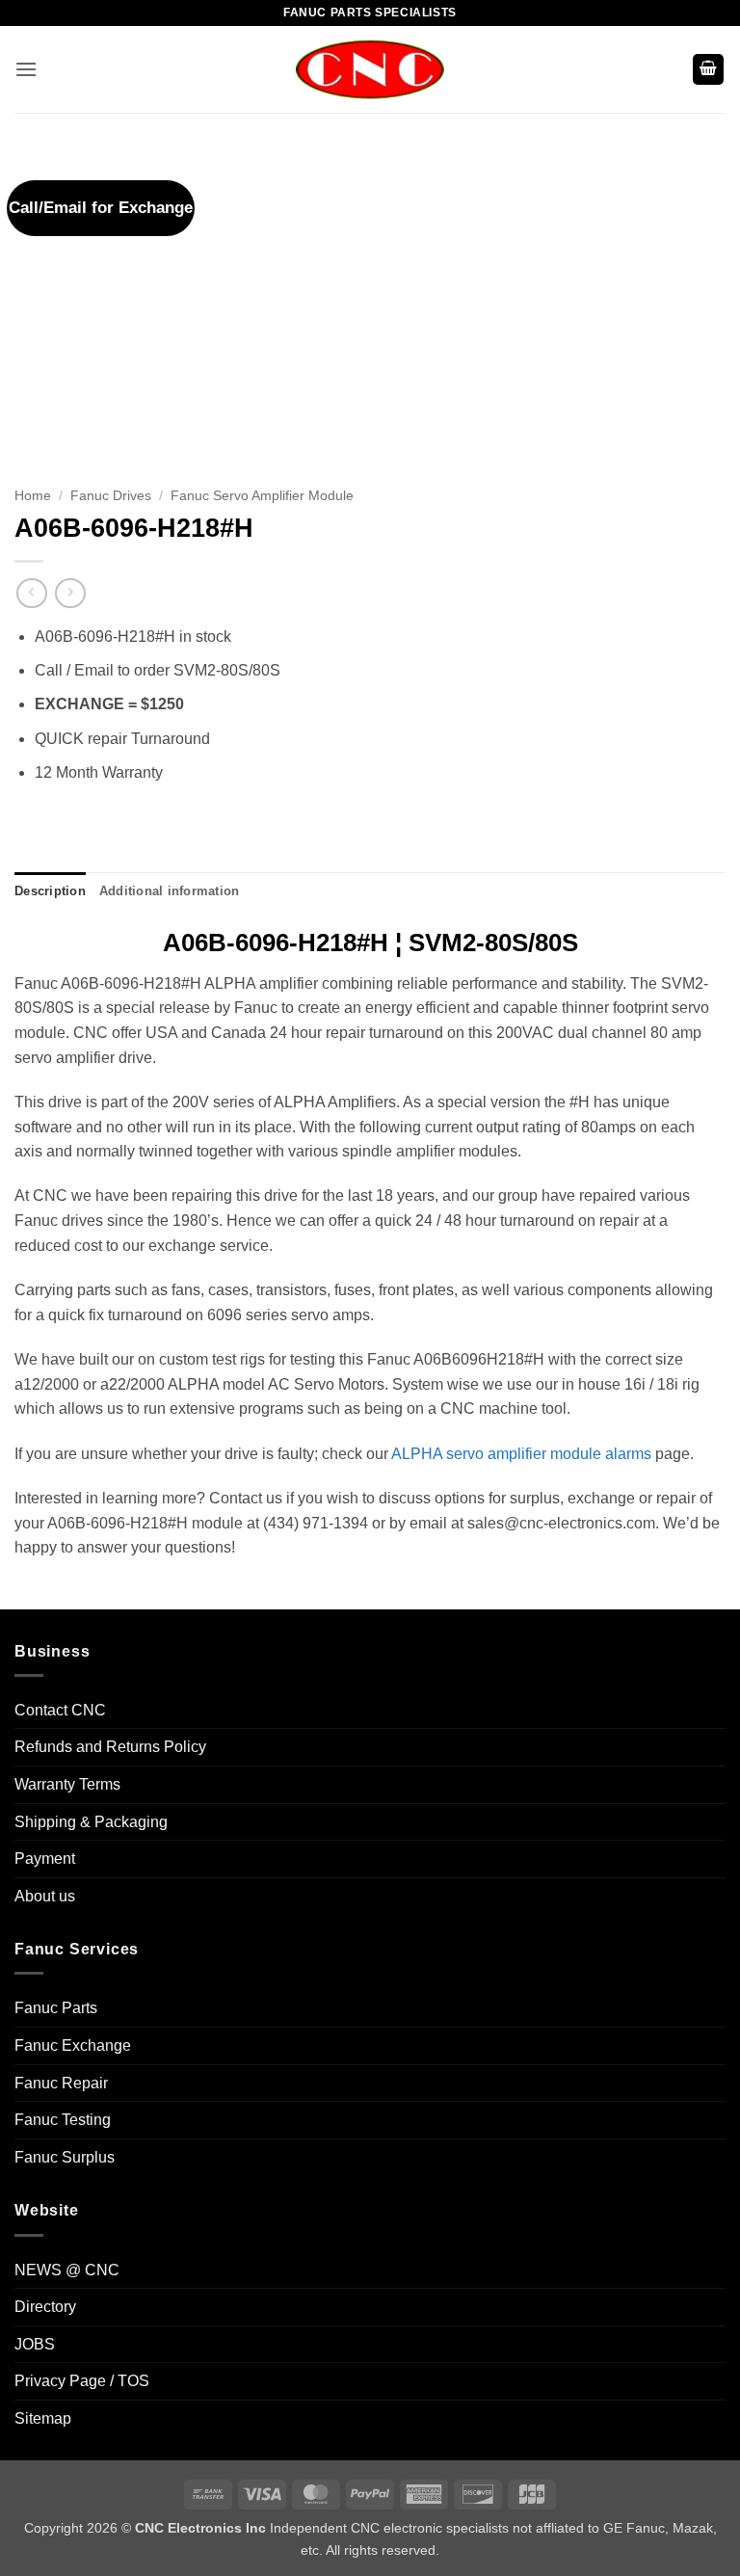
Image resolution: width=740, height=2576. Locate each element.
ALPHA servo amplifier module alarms (521, 1454)
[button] (26, 69)
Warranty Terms (67, 1784)
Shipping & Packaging (91, 1822)
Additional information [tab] (170, 891)
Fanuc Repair (61, 2083)
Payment (45, 1859)
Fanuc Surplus (65, 2157)
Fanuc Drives (111, 496)
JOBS (35, 2344)
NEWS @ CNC (67, 2270)
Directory (45, 2307)
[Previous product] (70, 593)
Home (33, 496)
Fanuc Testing (63, 2120)
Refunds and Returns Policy (110, 1747)
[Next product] (31, 593)
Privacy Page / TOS (82, 2381)
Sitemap (43, 2418)
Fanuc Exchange (73, 2045)
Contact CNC (60, 1710)
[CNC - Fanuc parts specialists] (370, 69)
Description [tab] (50, 891)
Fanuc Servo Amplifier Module (262, 496)
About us (45, 1896)
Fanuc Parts (56, 2008)
